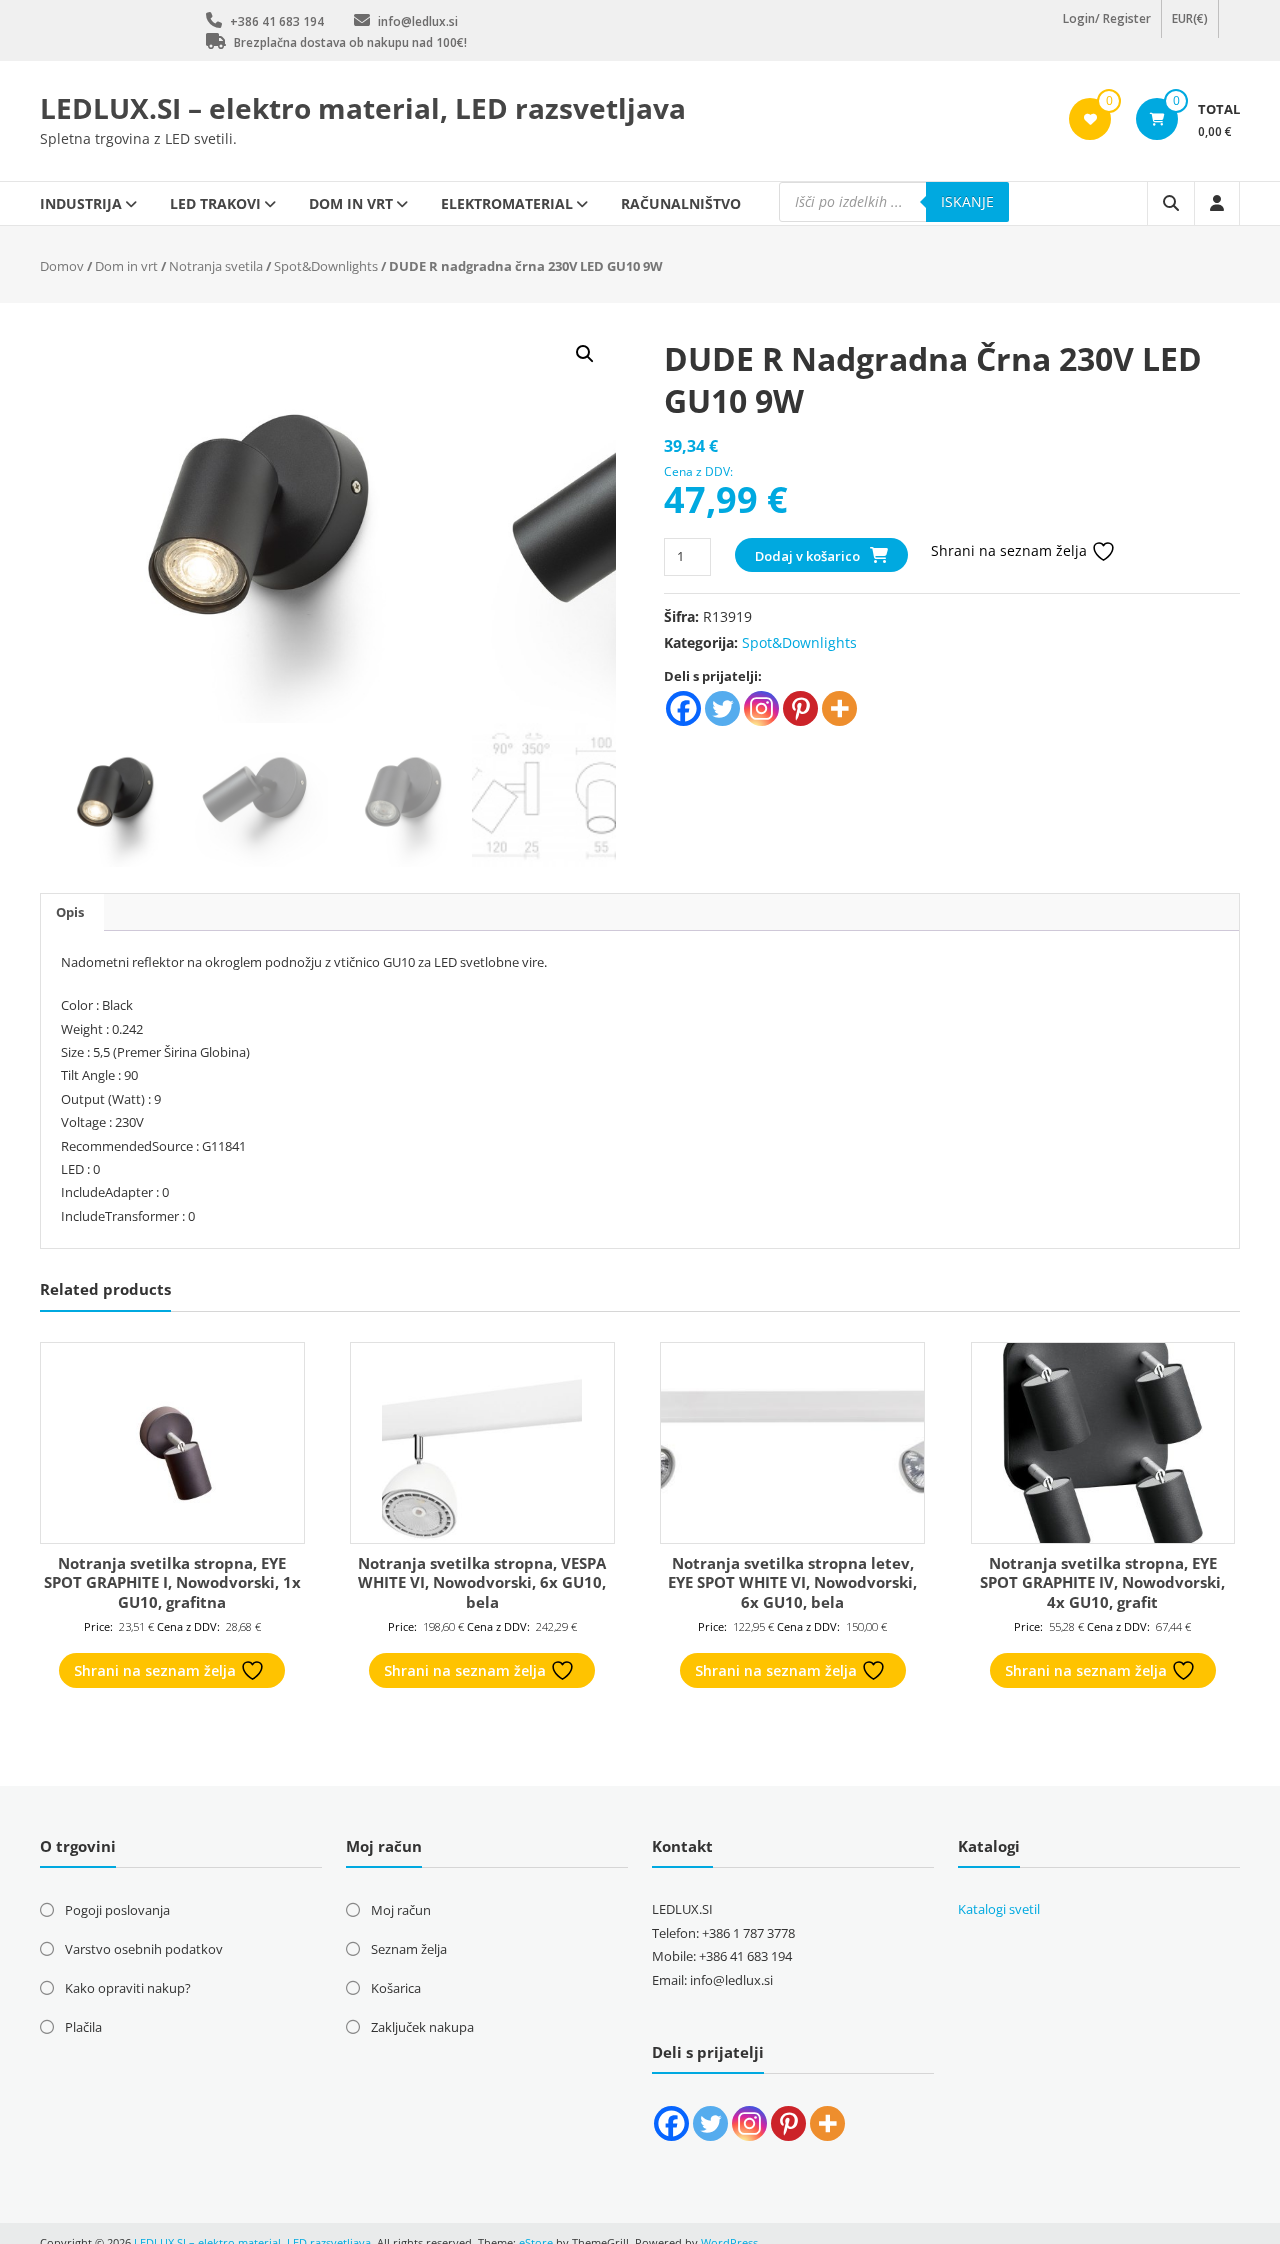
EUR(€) (1190, 29)
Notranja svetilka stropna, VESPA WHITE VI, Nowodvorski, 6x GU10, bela (482, 1582)
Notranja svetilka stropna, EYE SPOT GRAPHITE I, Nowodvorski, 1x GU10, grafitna (172, 1582)
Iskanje (967, 201)
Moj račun (401, 1910)
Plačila (83, 2027)
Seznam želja (409, 1949)
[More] (839, 708)
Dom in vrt (351, 203)
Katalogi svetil (999, 1909)
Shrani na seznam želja (1011, 550)
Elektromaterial (507, 203)
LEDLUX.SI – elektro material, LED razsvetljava (363, 108)
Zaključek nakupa (422, 2027)
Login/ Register (1107, 29)
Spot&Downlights (326, 266)
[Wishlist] (1090, 119)
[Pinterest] (800, 708)
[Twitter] (722, 708)
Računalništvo (681, 203)
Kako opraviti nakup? (128, 1988)
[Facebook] (683, 708)
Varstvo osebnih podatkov (144, 1949)
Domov (62, 266)
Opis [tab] (70, 912)
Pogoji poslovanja (117, 1910)
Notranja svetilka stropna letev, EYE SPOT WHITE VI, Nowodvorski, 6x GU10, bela (792, 1582)
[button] (585, 354)
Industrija (81, 203)
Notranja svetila (216, 266)
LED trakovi (215, 203)
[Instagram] (761, 708)
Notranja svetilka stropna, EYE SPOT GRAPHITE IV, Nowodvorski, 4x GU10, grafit (1102, 1582)
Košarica (396, 1988)
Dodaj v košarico (807, 556)
